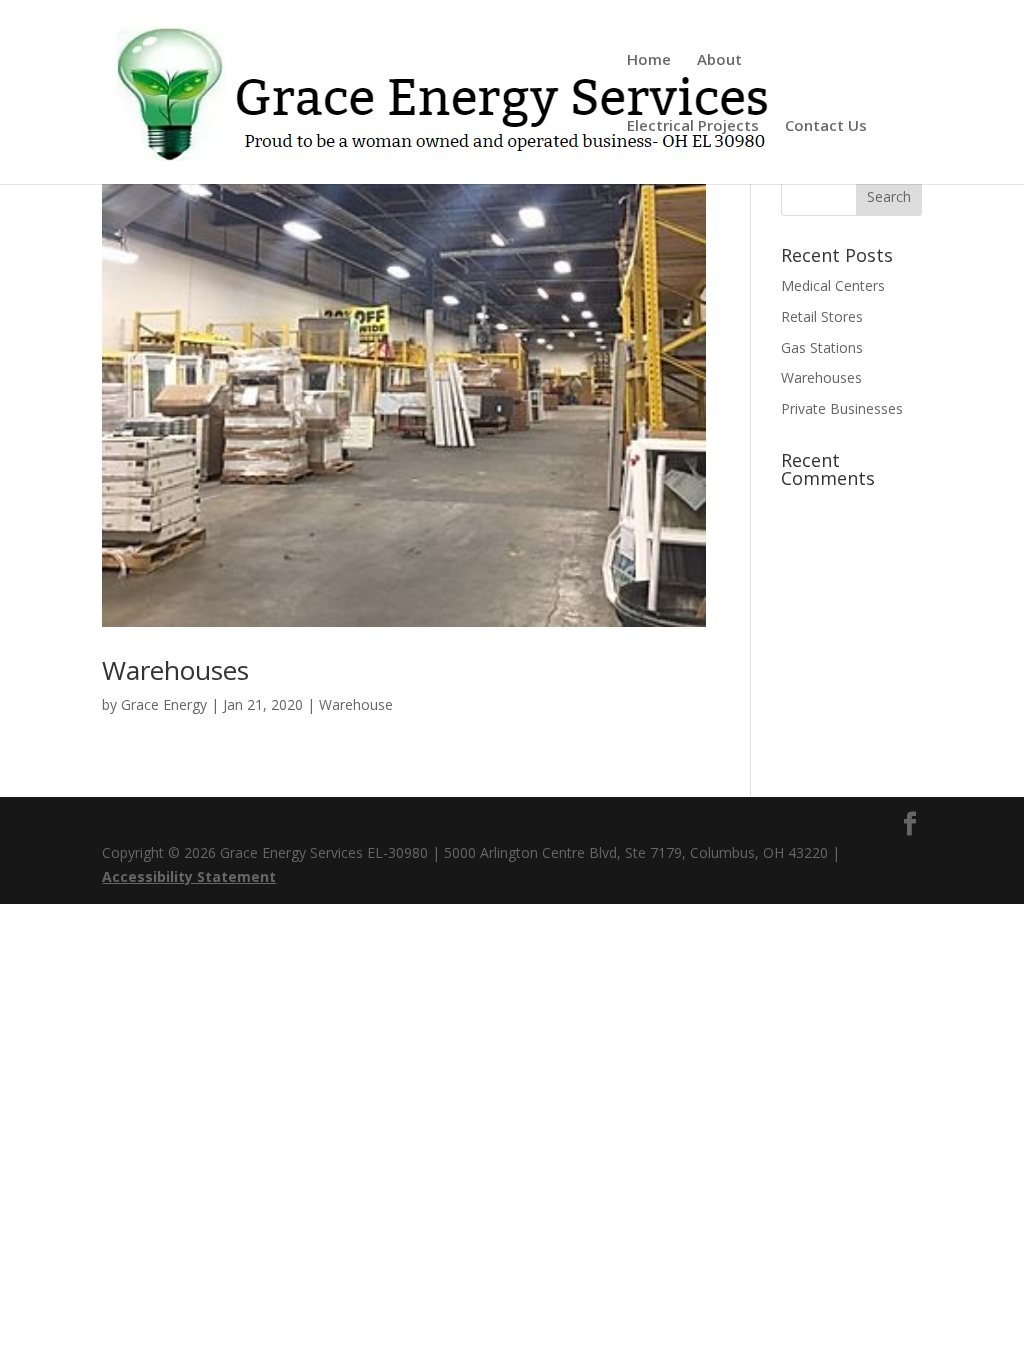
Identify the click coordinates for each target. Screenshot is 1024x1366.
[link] (452, 90)
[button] (889, 196)
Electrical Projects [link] (693, 126)
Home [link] (649, 60)
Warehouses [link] (175, 670)
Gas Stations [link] (822, 347)
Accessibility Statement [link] (189, 876)
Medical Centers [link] (833, 285)
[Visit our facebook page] (910, 824)
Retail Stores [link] (822, 316)
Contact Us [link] (826, 126)
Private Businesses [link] (842, 408)
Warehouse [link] (356, 704)
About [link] (719, 60)
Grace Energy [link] (164, 704)
